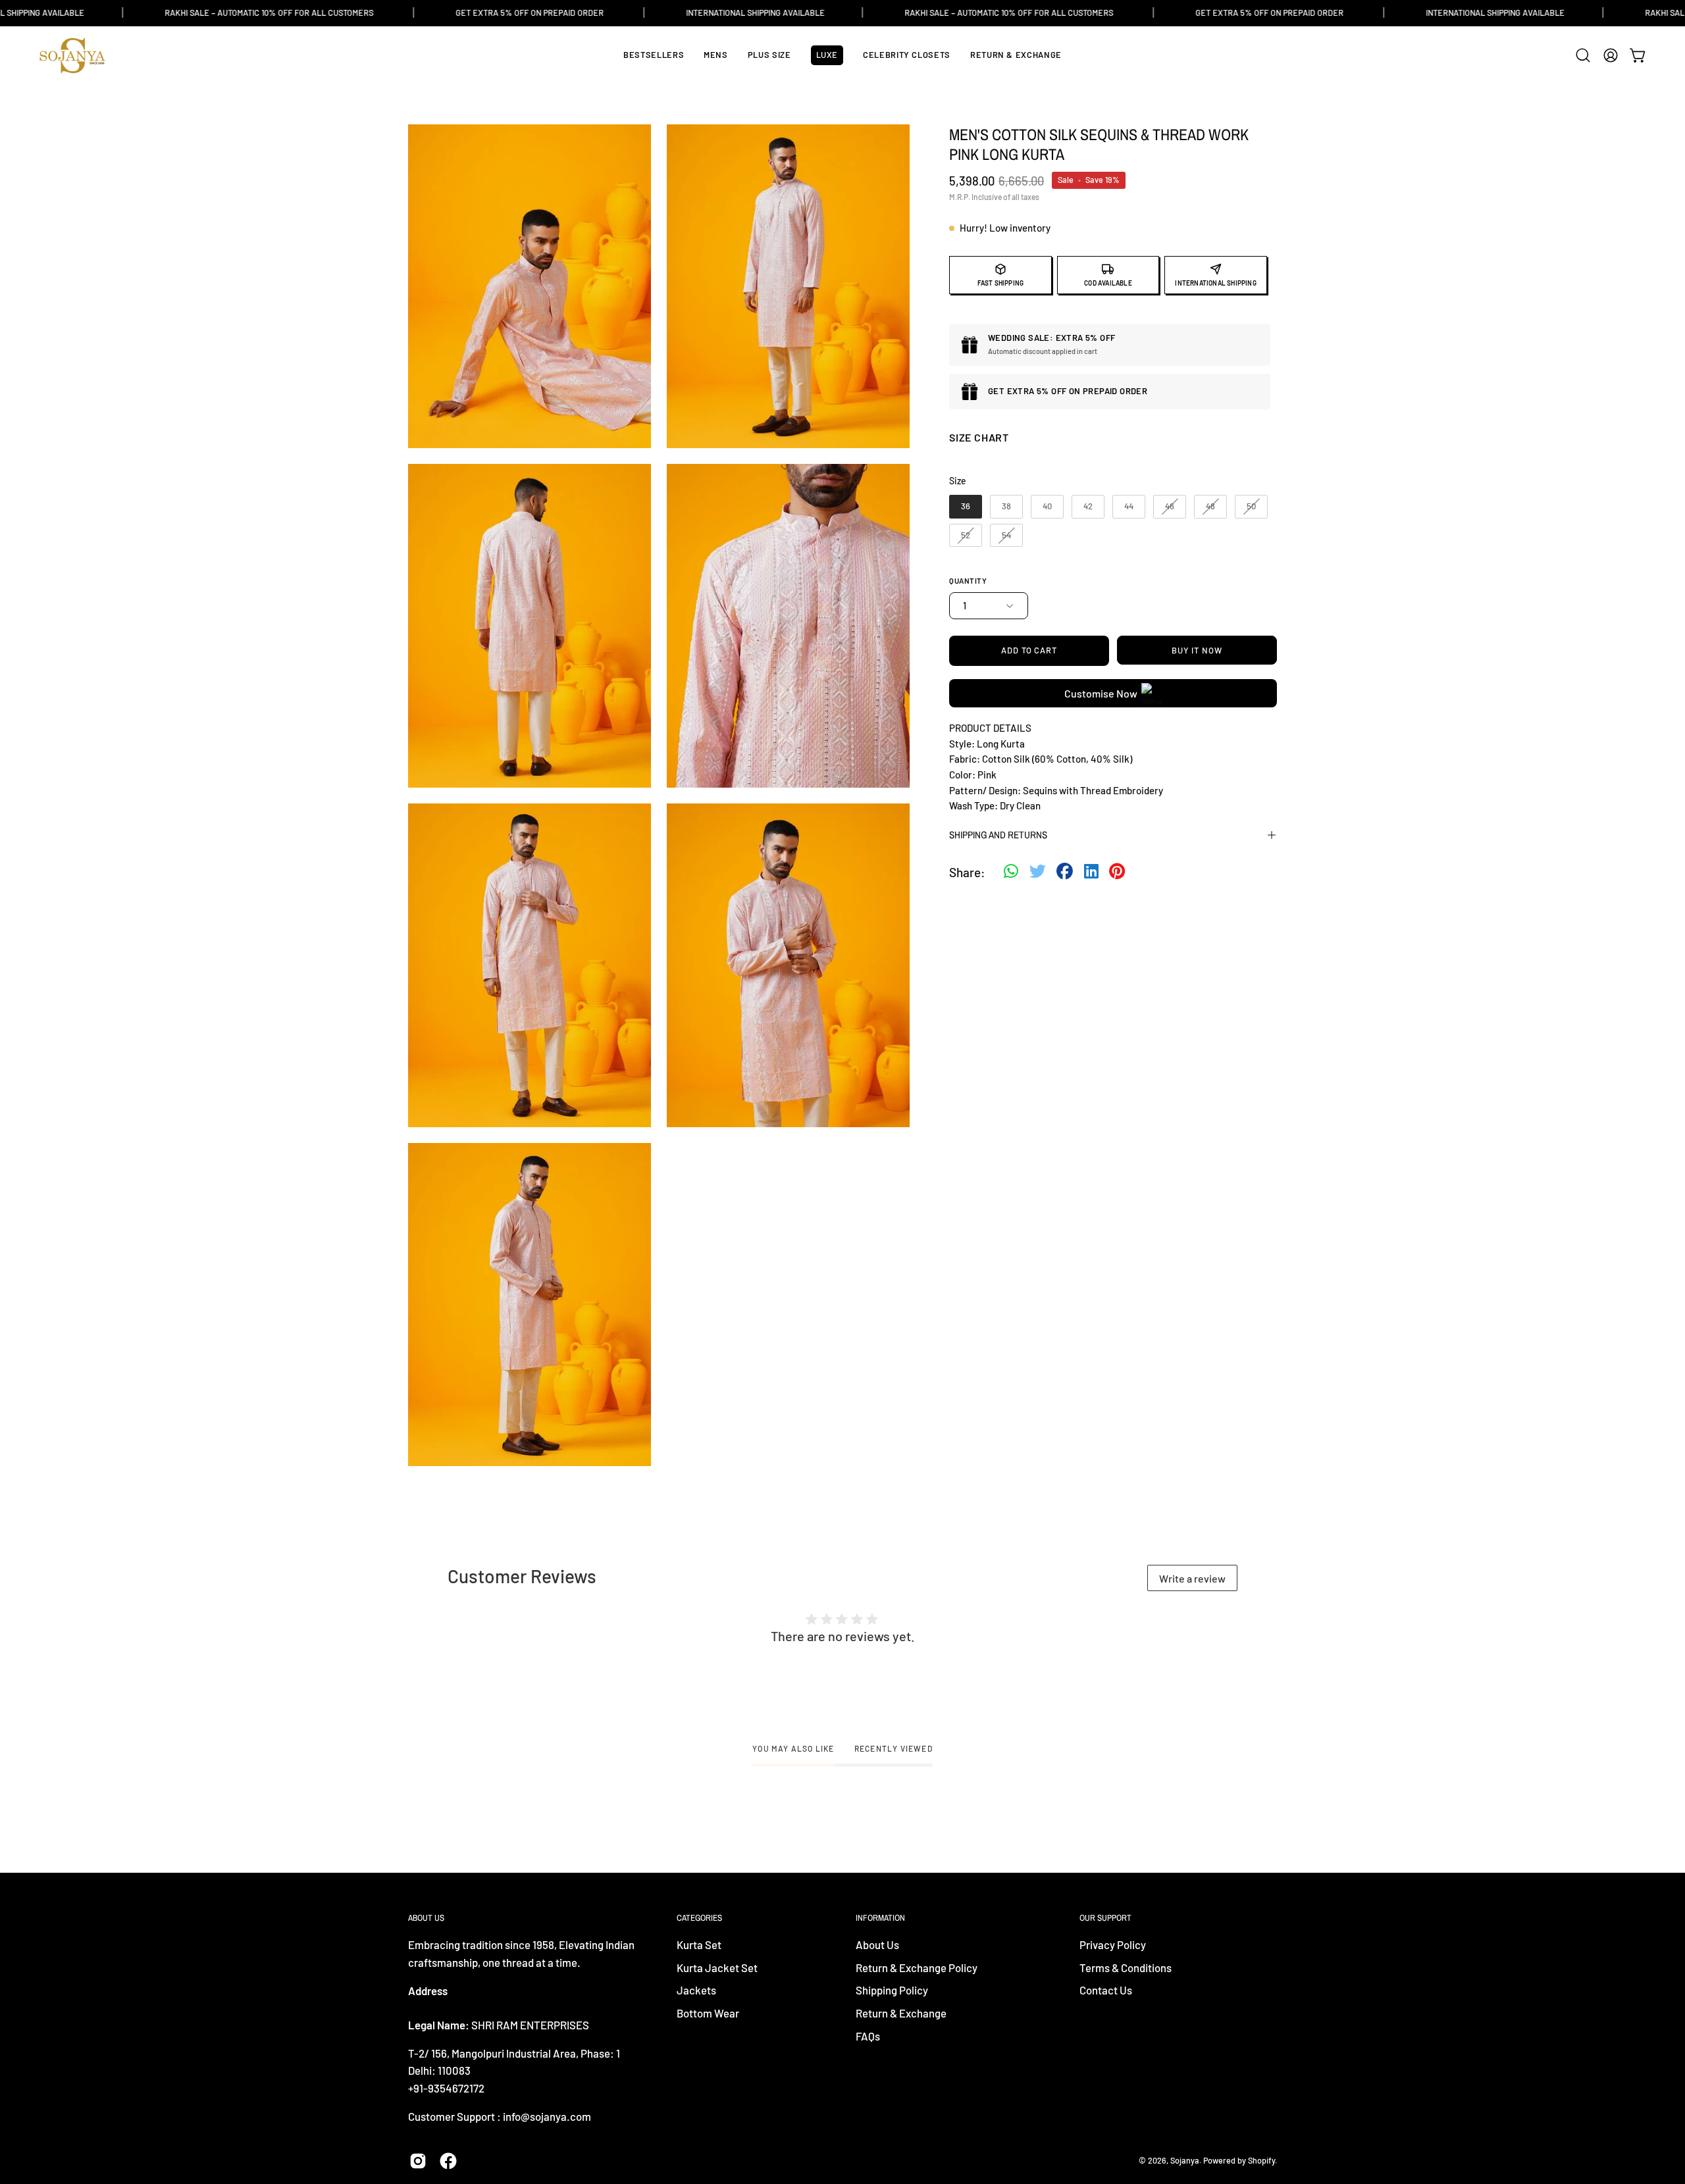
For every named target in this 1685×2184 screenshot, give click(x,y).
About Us (877, 1944)
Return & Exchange (901, 2013)
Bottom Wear (708, 2013)
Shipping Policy (892, 1991)
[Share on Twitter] (1038, 873)
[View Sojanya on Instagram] (418, 2161)
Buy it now (1197, 650)
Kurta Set (699, 1944)
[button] (1583, 55)
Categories (699, 1918)
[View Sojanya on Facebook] (448, 2161)
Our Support (1105, 1918)
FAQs (868, 2036)
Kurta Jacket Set (717, 1968)
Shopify (1261, 2160)
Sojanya (1185, 2160)
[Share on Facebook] (1065, 873)
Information (880, 1918)
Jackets (696, 1991)
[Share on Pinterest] (1117, 873)
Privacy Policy (1113, 1944)
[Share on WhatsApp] (1011, 873)
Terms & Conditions (1126, 1968)
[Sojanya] (72, 56)
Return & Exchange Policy (917, 1968)
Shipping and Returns (998, 835)
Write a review (1192, 1578)
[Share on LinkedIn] (1091, 873)
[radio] (966, 507)
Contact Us (1106, 1991)
